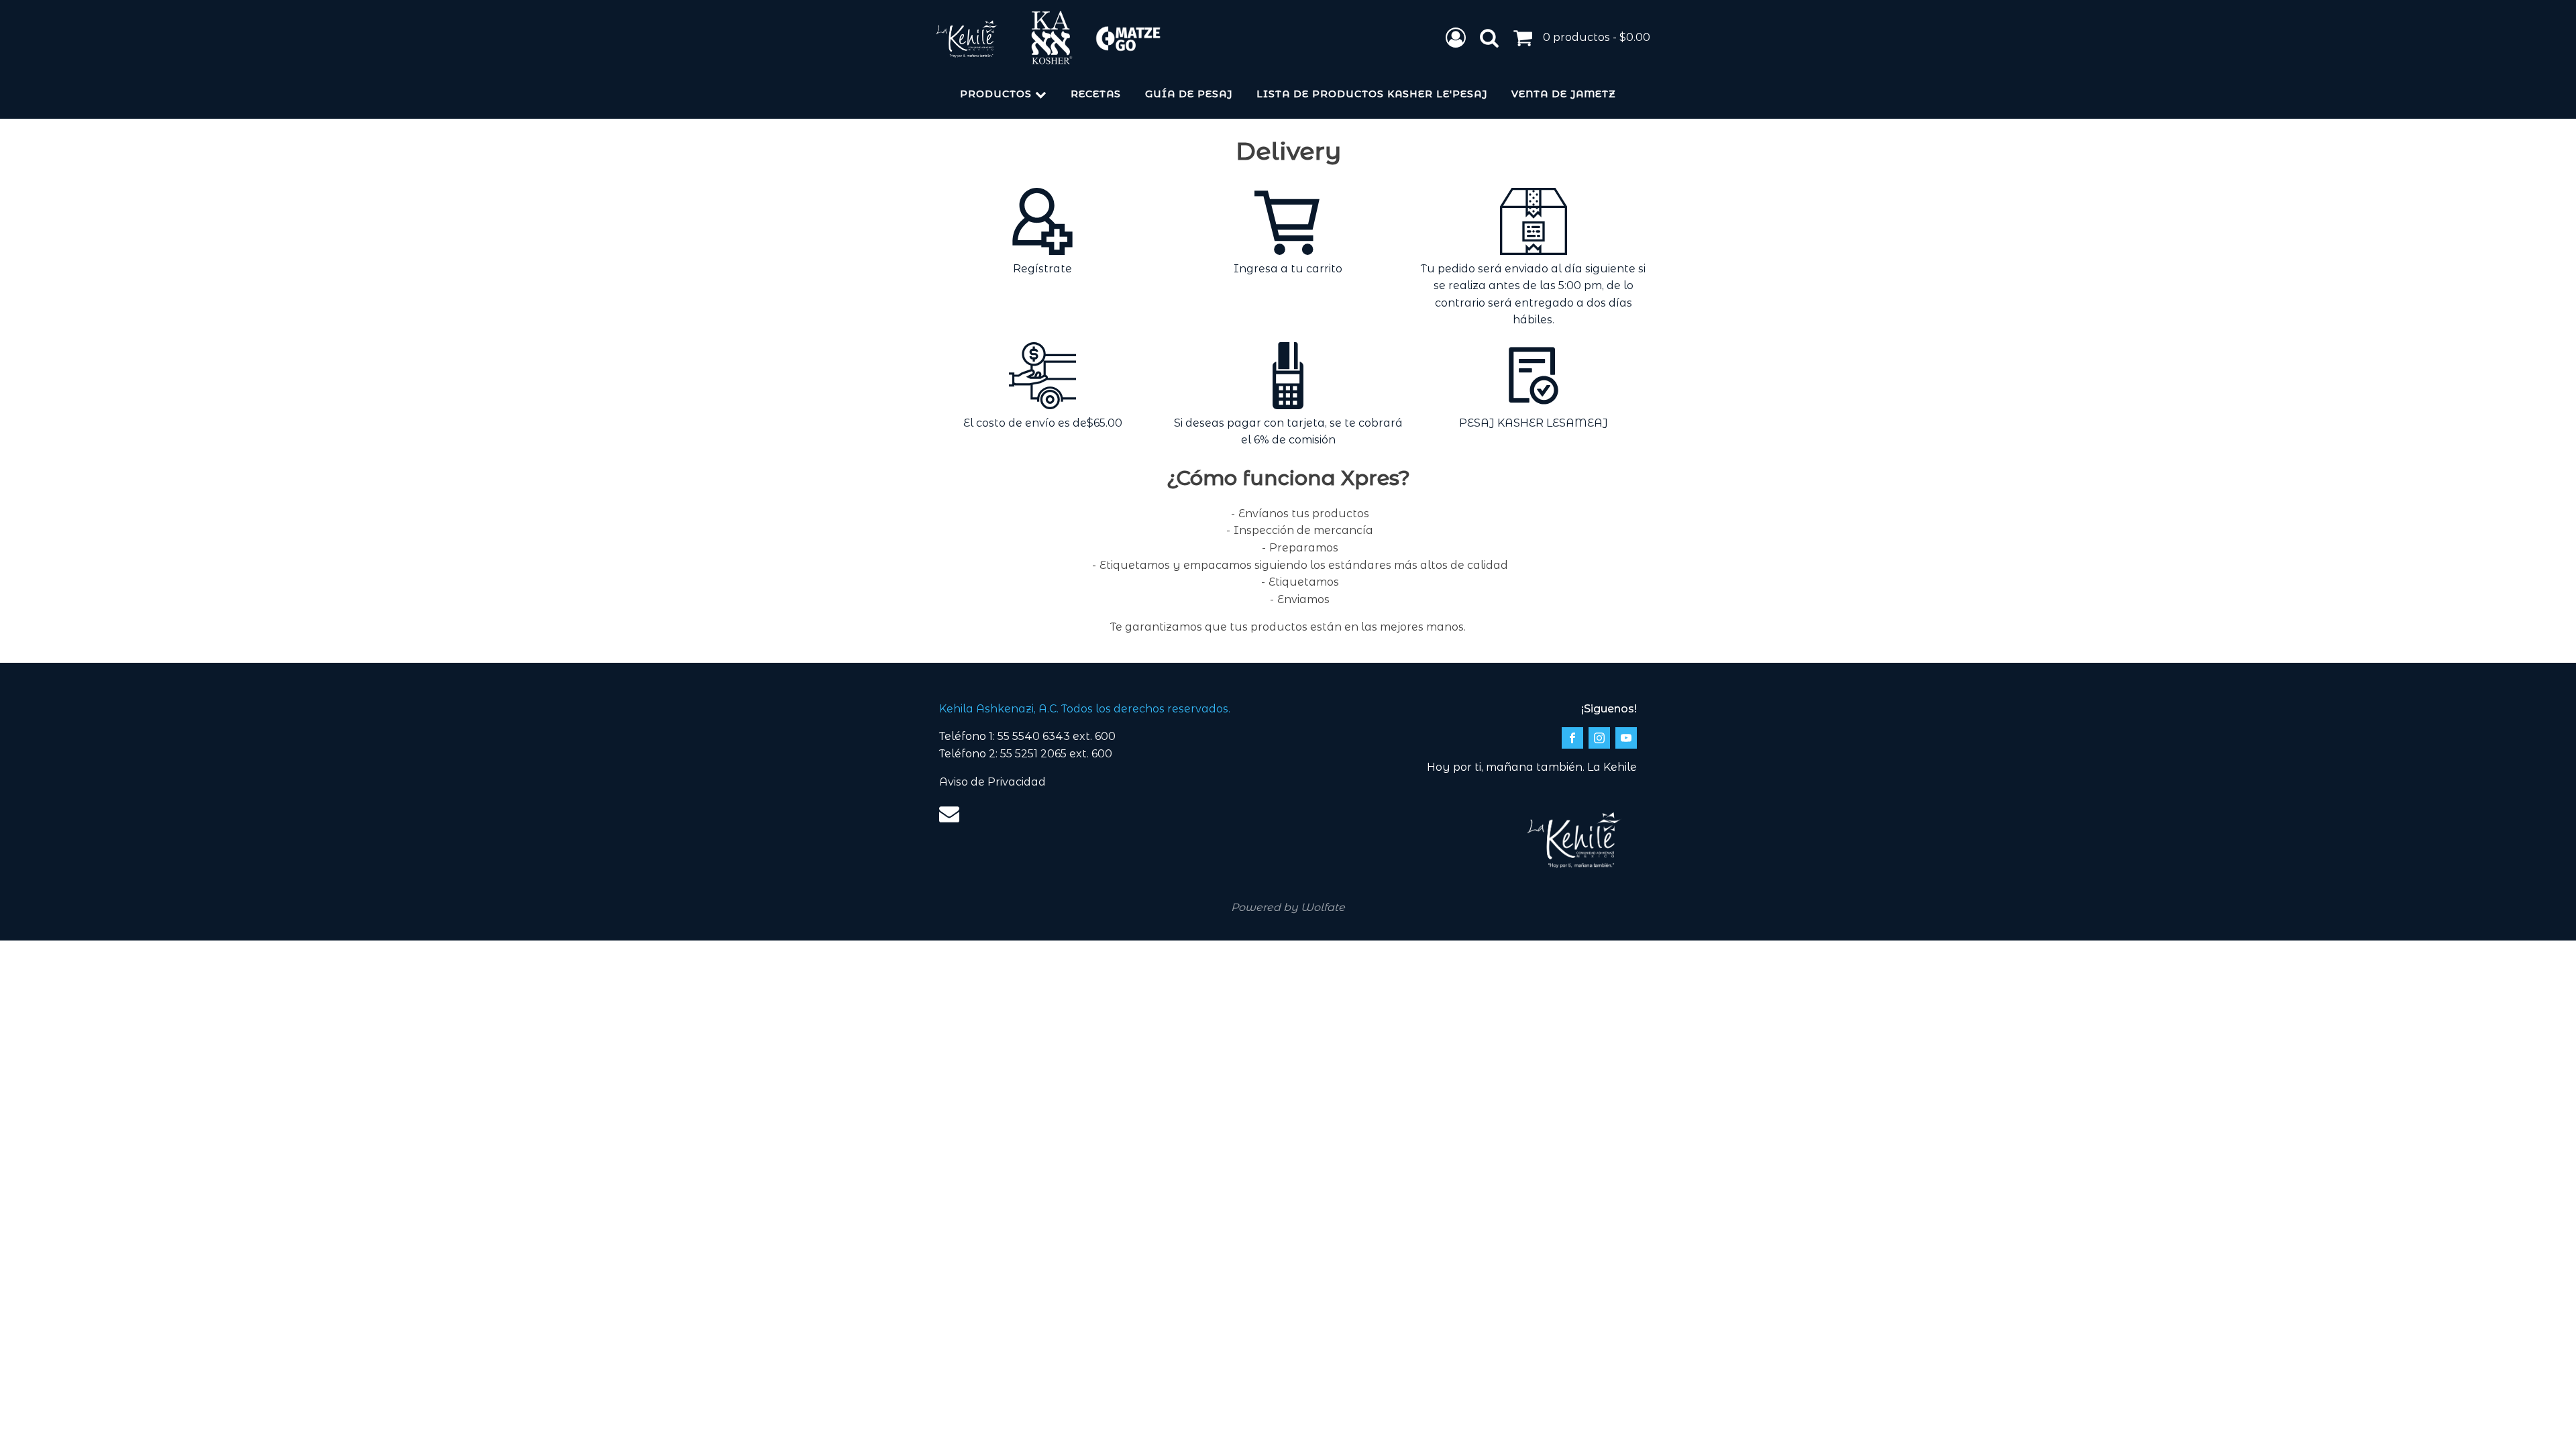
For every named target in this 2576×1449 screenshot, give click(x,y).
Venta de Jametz (1564, 94)
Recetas (1096, 94)
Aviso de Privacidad (992, 782)
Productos (996, 94)
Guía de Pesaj (1189, 94)
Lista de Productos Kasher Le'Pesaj (1372, 94)
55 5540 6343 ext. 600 (1057, 736)
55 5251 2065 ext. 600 (1056, 754)
